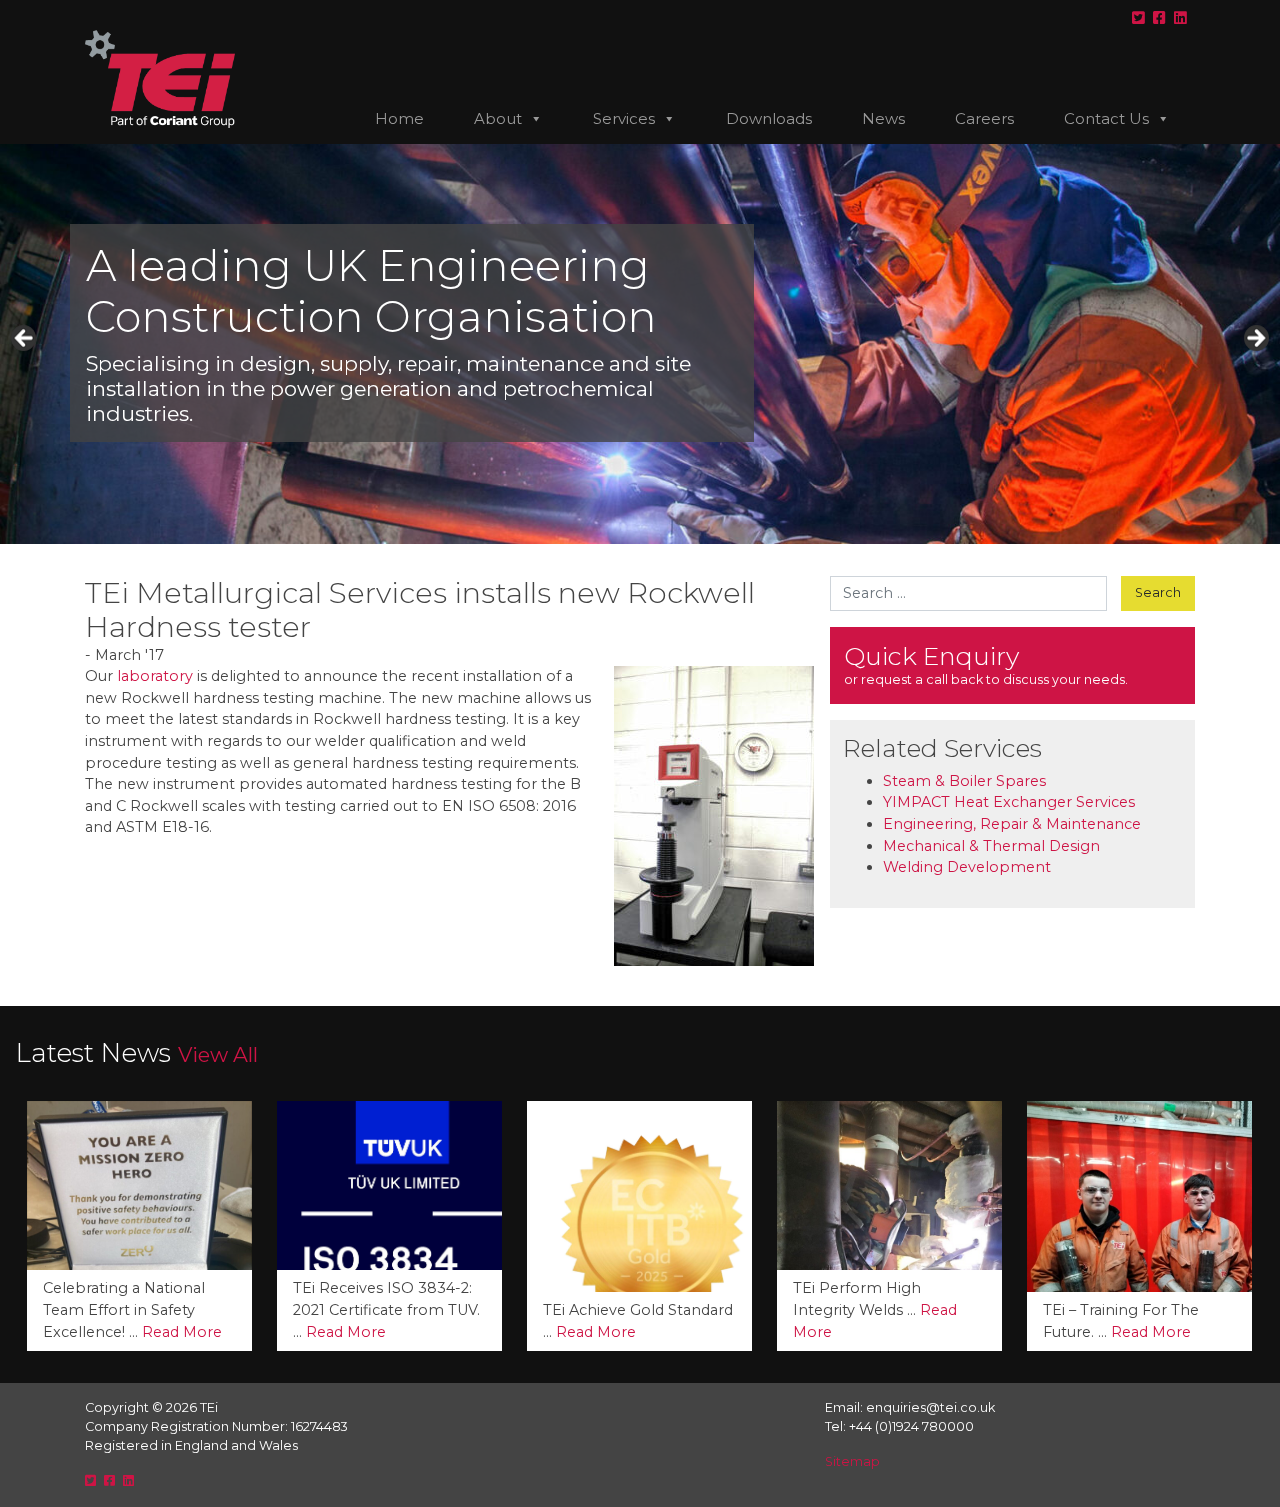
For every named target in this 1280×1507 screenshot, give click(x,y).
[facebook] (1159, 18)
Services (624, 118)
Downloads (769, 118)
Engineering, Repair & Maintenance (1012, 824)
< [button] (25, 339)
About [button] (498, 118)
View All (218, 1054)
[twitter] (1138, 18)
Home (399, 118)
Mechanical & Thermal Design (991, 846)
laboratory (155, 676)
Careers (984, 118)
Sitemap (852, 1461)
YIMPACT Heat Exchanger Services (1009, 802)
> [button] (1255, 339)
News (883, 118)
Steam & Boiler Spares (964, 781)
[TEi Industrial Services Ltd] (160, 87)
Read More (96, 1332)
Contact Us (1106, 118)
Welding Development (967, 867)
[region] (640, 344)
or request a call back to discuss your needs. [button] (986, 664)
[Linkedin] (1180, 18)
